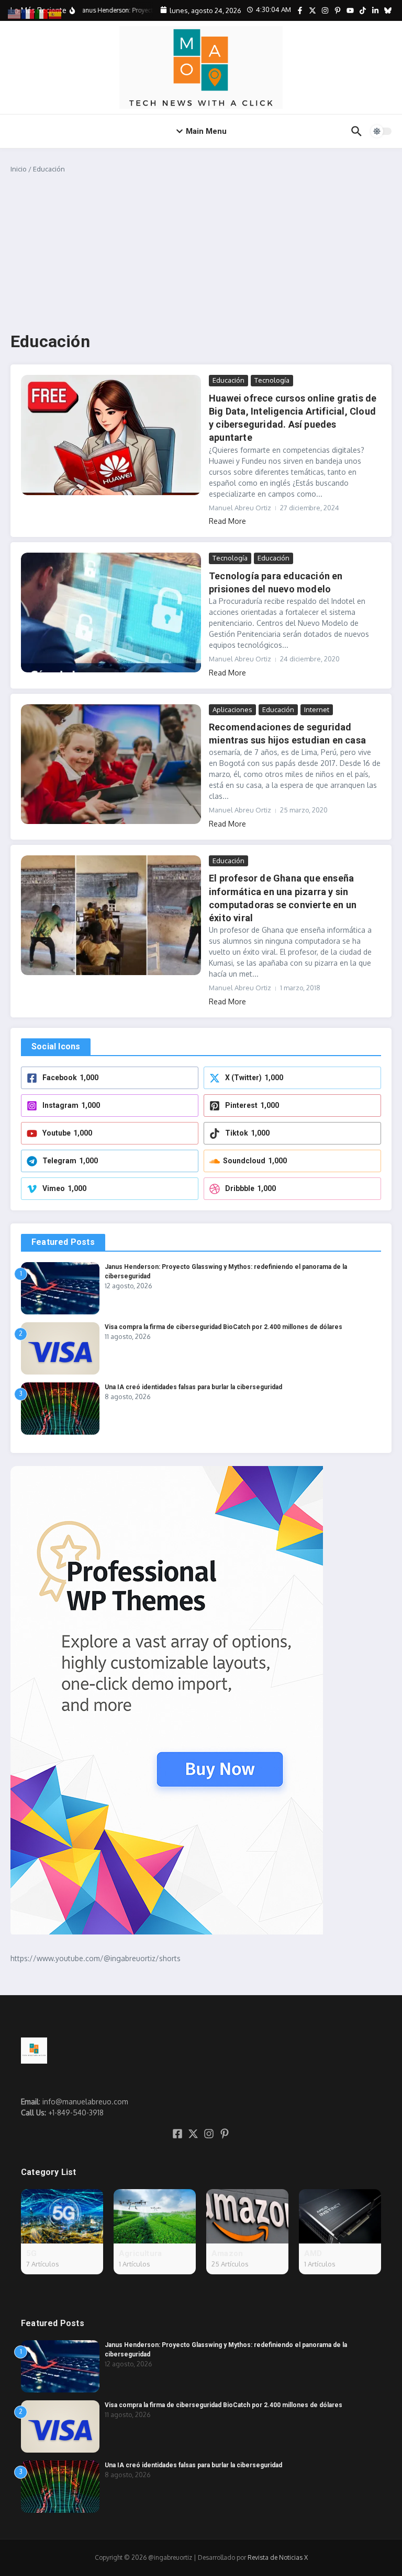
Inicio (19, 169)
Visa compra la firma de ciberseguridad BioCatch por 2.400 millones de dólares (224, 1327)
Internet (317, 709)
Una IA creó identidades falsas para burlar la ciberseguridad (193, 1387)
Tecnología (272, 380)
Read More (227, 521)
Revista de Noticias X (278, 2557)
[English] (15, 13)
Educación (228, 380)
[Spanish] (55, 13)
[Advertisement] (201, 253)
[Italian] (42, 13)
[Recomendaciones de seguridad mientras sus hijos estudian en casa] (111, 764)
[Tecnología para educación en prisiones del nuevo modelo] (111, 612)
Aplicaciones (232, 709)
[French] (28, 13)
